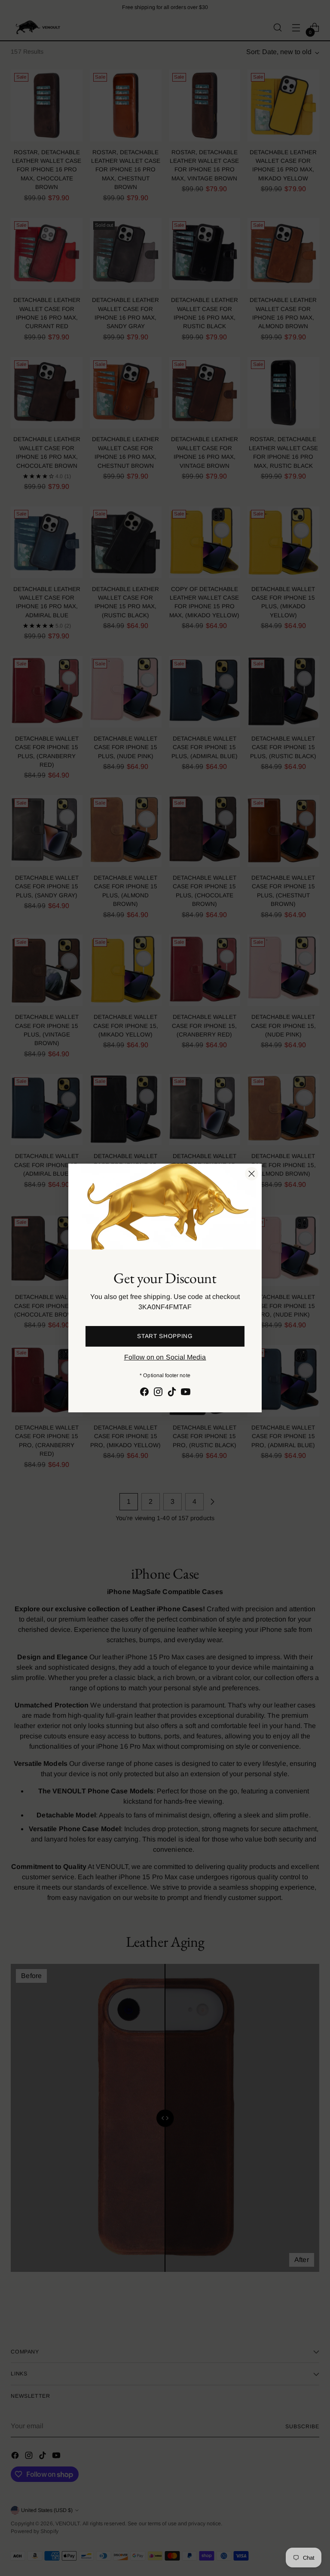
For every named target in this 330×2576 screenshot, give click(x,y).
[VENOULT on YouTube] (186, 1393)
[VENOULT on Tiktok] (172, 1393)
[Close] (252, 1174)
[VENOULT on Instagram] (158, 1393)
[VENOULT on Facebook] (144, 1393)
